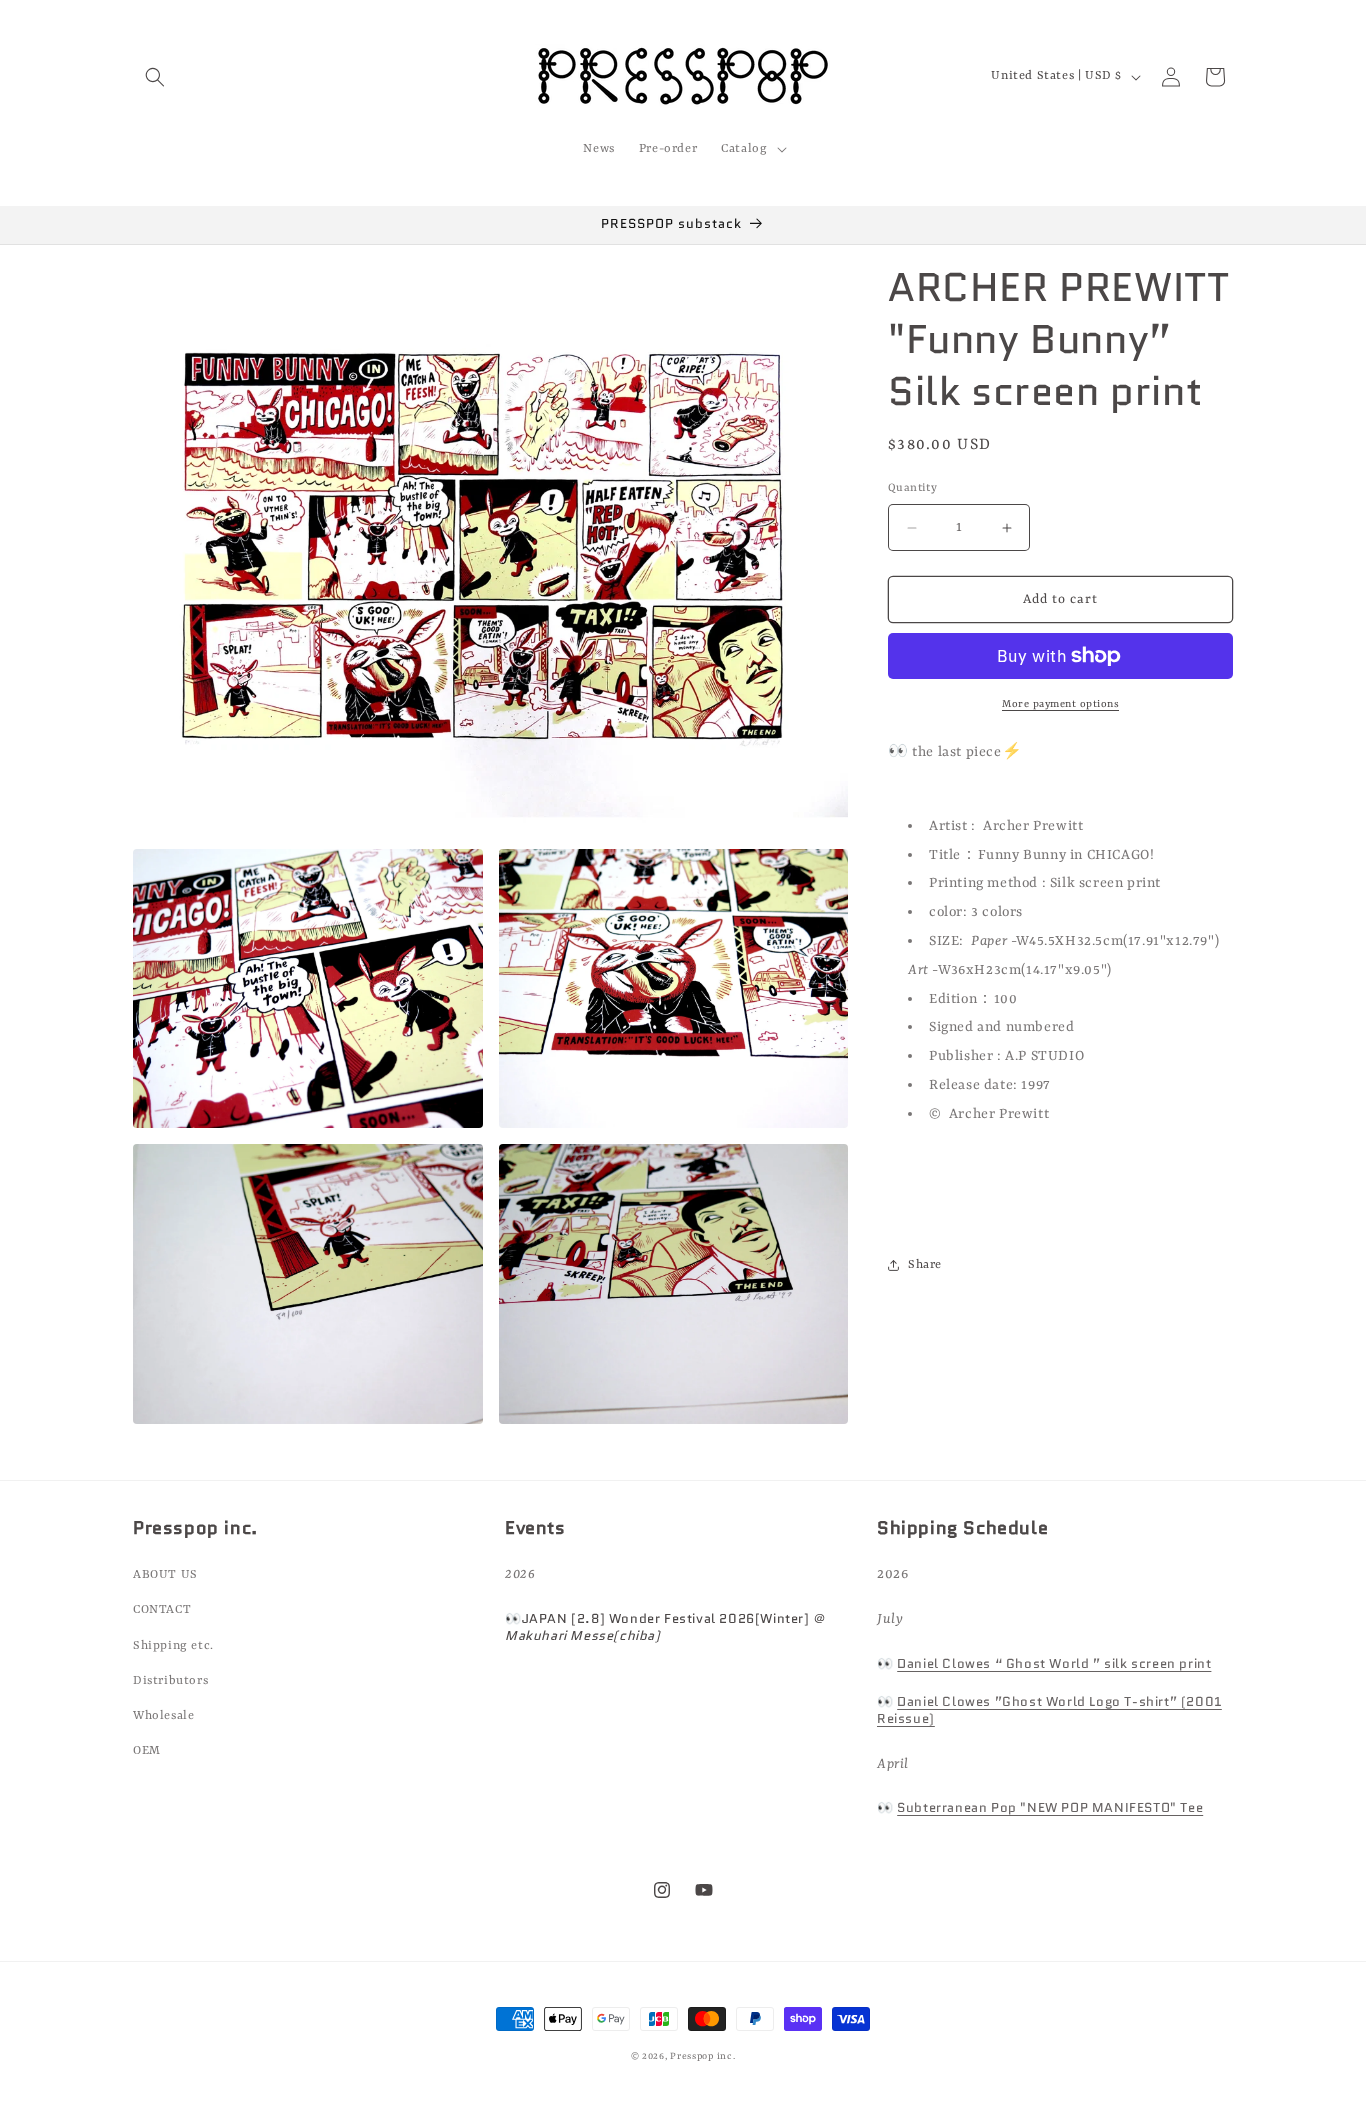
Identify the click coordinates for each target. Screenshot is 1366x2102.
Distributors (170, 1681)
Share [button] (925, 1265)
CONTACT (162, 1610)
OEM (147, 1751)
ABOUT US (165, 1575)
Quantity (912, 488)
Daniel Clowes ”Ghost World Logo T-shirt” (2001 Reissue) (1049, 1710)
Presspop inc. (702, 2056)
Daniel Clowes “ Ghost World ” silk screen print (1054, 1663)
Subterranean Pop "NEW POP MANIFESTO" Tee (1050, 1807)
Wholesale (163, 1716)
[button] (155, 77)
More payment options (1060, 704)
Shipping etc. (173, 1646)
